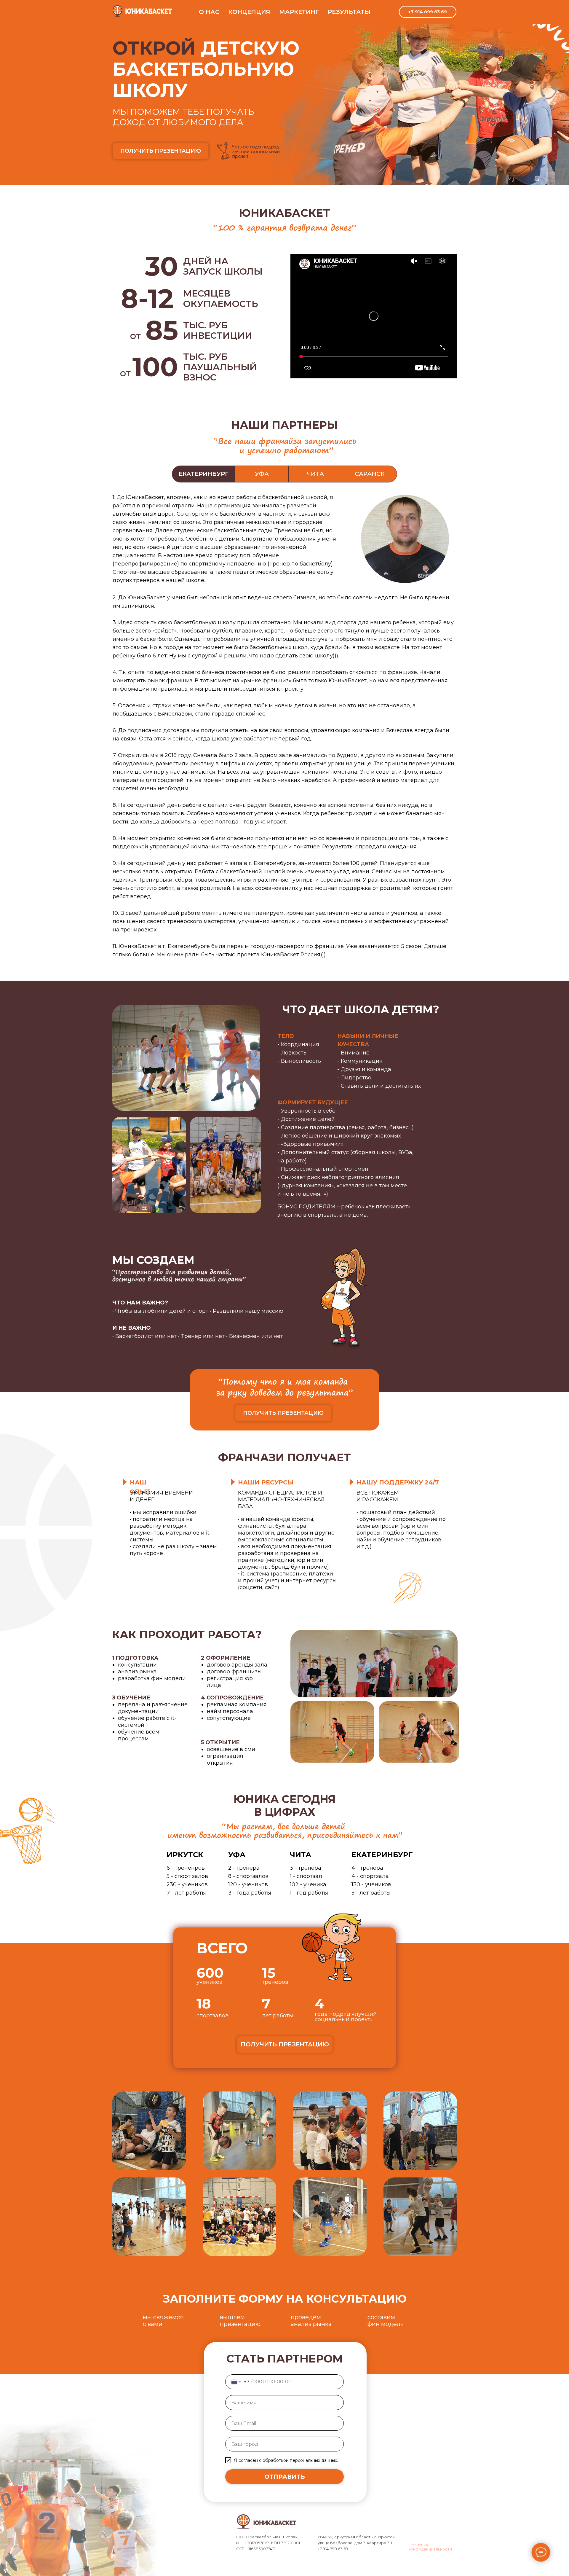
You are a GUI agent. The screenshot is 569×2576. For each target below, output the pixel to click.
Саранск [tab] (370, 474)
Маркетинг (299, 12)
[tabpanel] (284, 734)
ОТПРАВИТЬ (285, 2477)
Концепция (249, 12)
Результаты (349, 12)
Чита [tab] (315, 474)
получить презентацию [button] (161, 151)
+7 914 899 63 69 (428, 12)
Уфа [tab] (262, 474)
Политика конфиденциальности (430, 2547)
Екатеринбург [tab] (204, 474)
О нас (209, 12)
